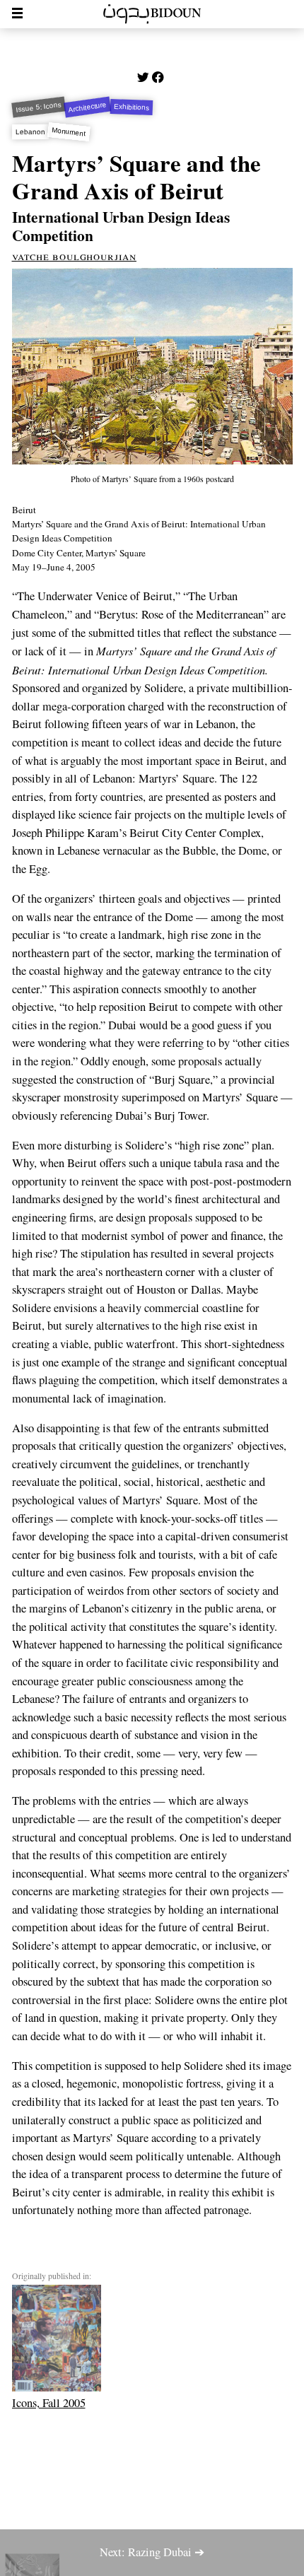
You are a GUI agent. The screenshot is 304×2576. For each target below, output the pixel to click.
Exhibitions (131, 107)
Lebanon (30, 132)
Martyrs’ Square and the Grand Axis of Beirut (136, 177)
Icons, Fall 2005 (49, 2403)
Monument (69, 131)
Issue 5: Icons (38, 107)
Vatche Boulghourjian (75, 256)
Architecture (88, 107)
